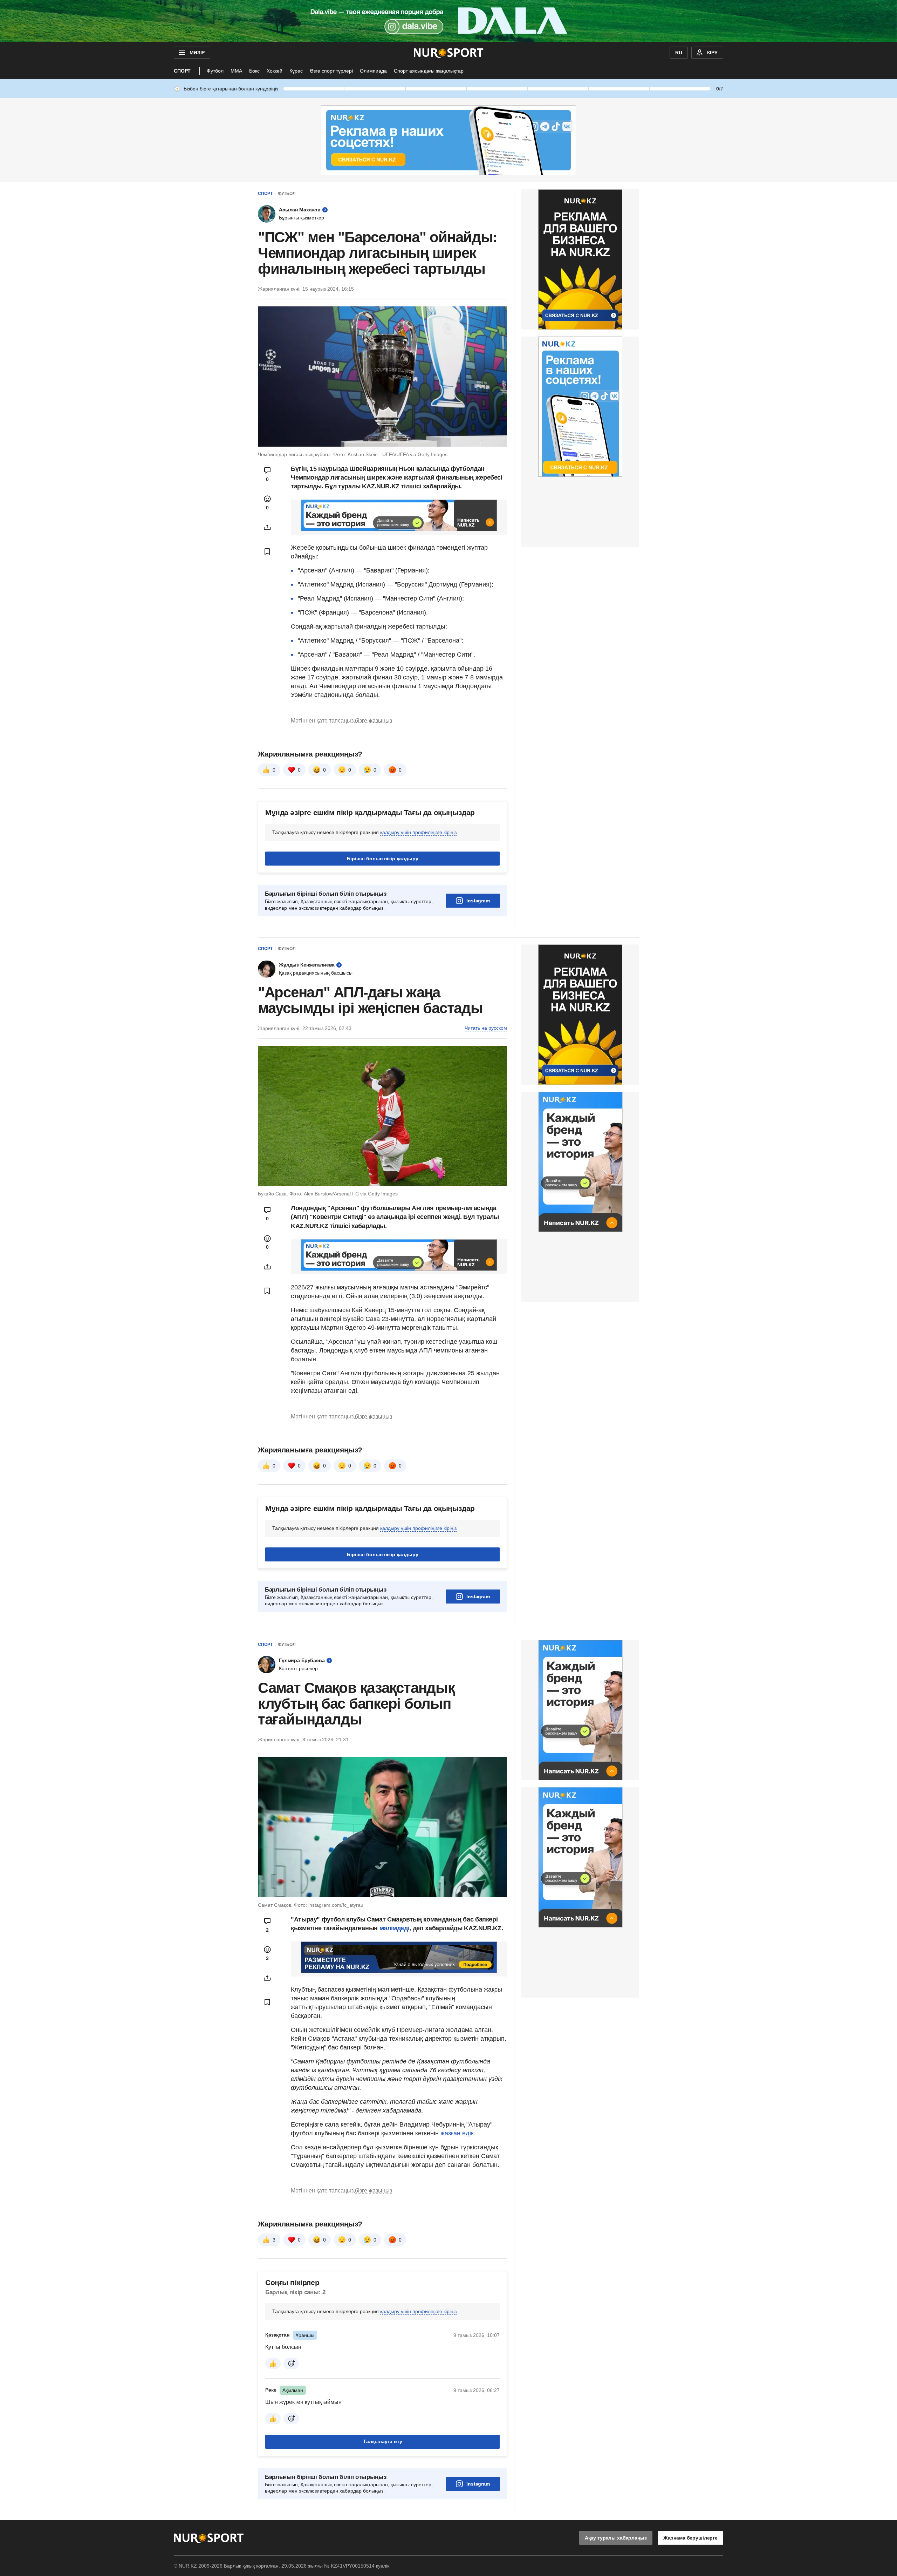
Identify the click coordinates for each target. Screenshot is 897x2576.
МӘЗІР (197, 53)
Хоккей (275, 71)
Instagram (478, 901)
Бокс (254, 71)
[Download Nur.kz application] (448, 21)
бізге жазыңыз (374, 721)
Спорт (182, 71)
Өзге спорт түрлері (331, 71)
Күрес (296, 71)
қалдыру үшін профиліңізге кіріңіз (418, 832)
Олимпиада (373, 71)
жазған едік (457, 2133)
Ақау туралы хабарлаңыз (616, 2538)
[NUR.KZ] (449, 53)
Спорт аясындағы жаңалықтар (429, 71)
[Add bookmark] (267, 551)
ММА (236, 71)
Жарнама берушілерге (690, 2538)
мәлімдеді (395, 1928)
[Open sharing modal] (267, 527)
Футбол (215, 71)
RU (679, 53)
